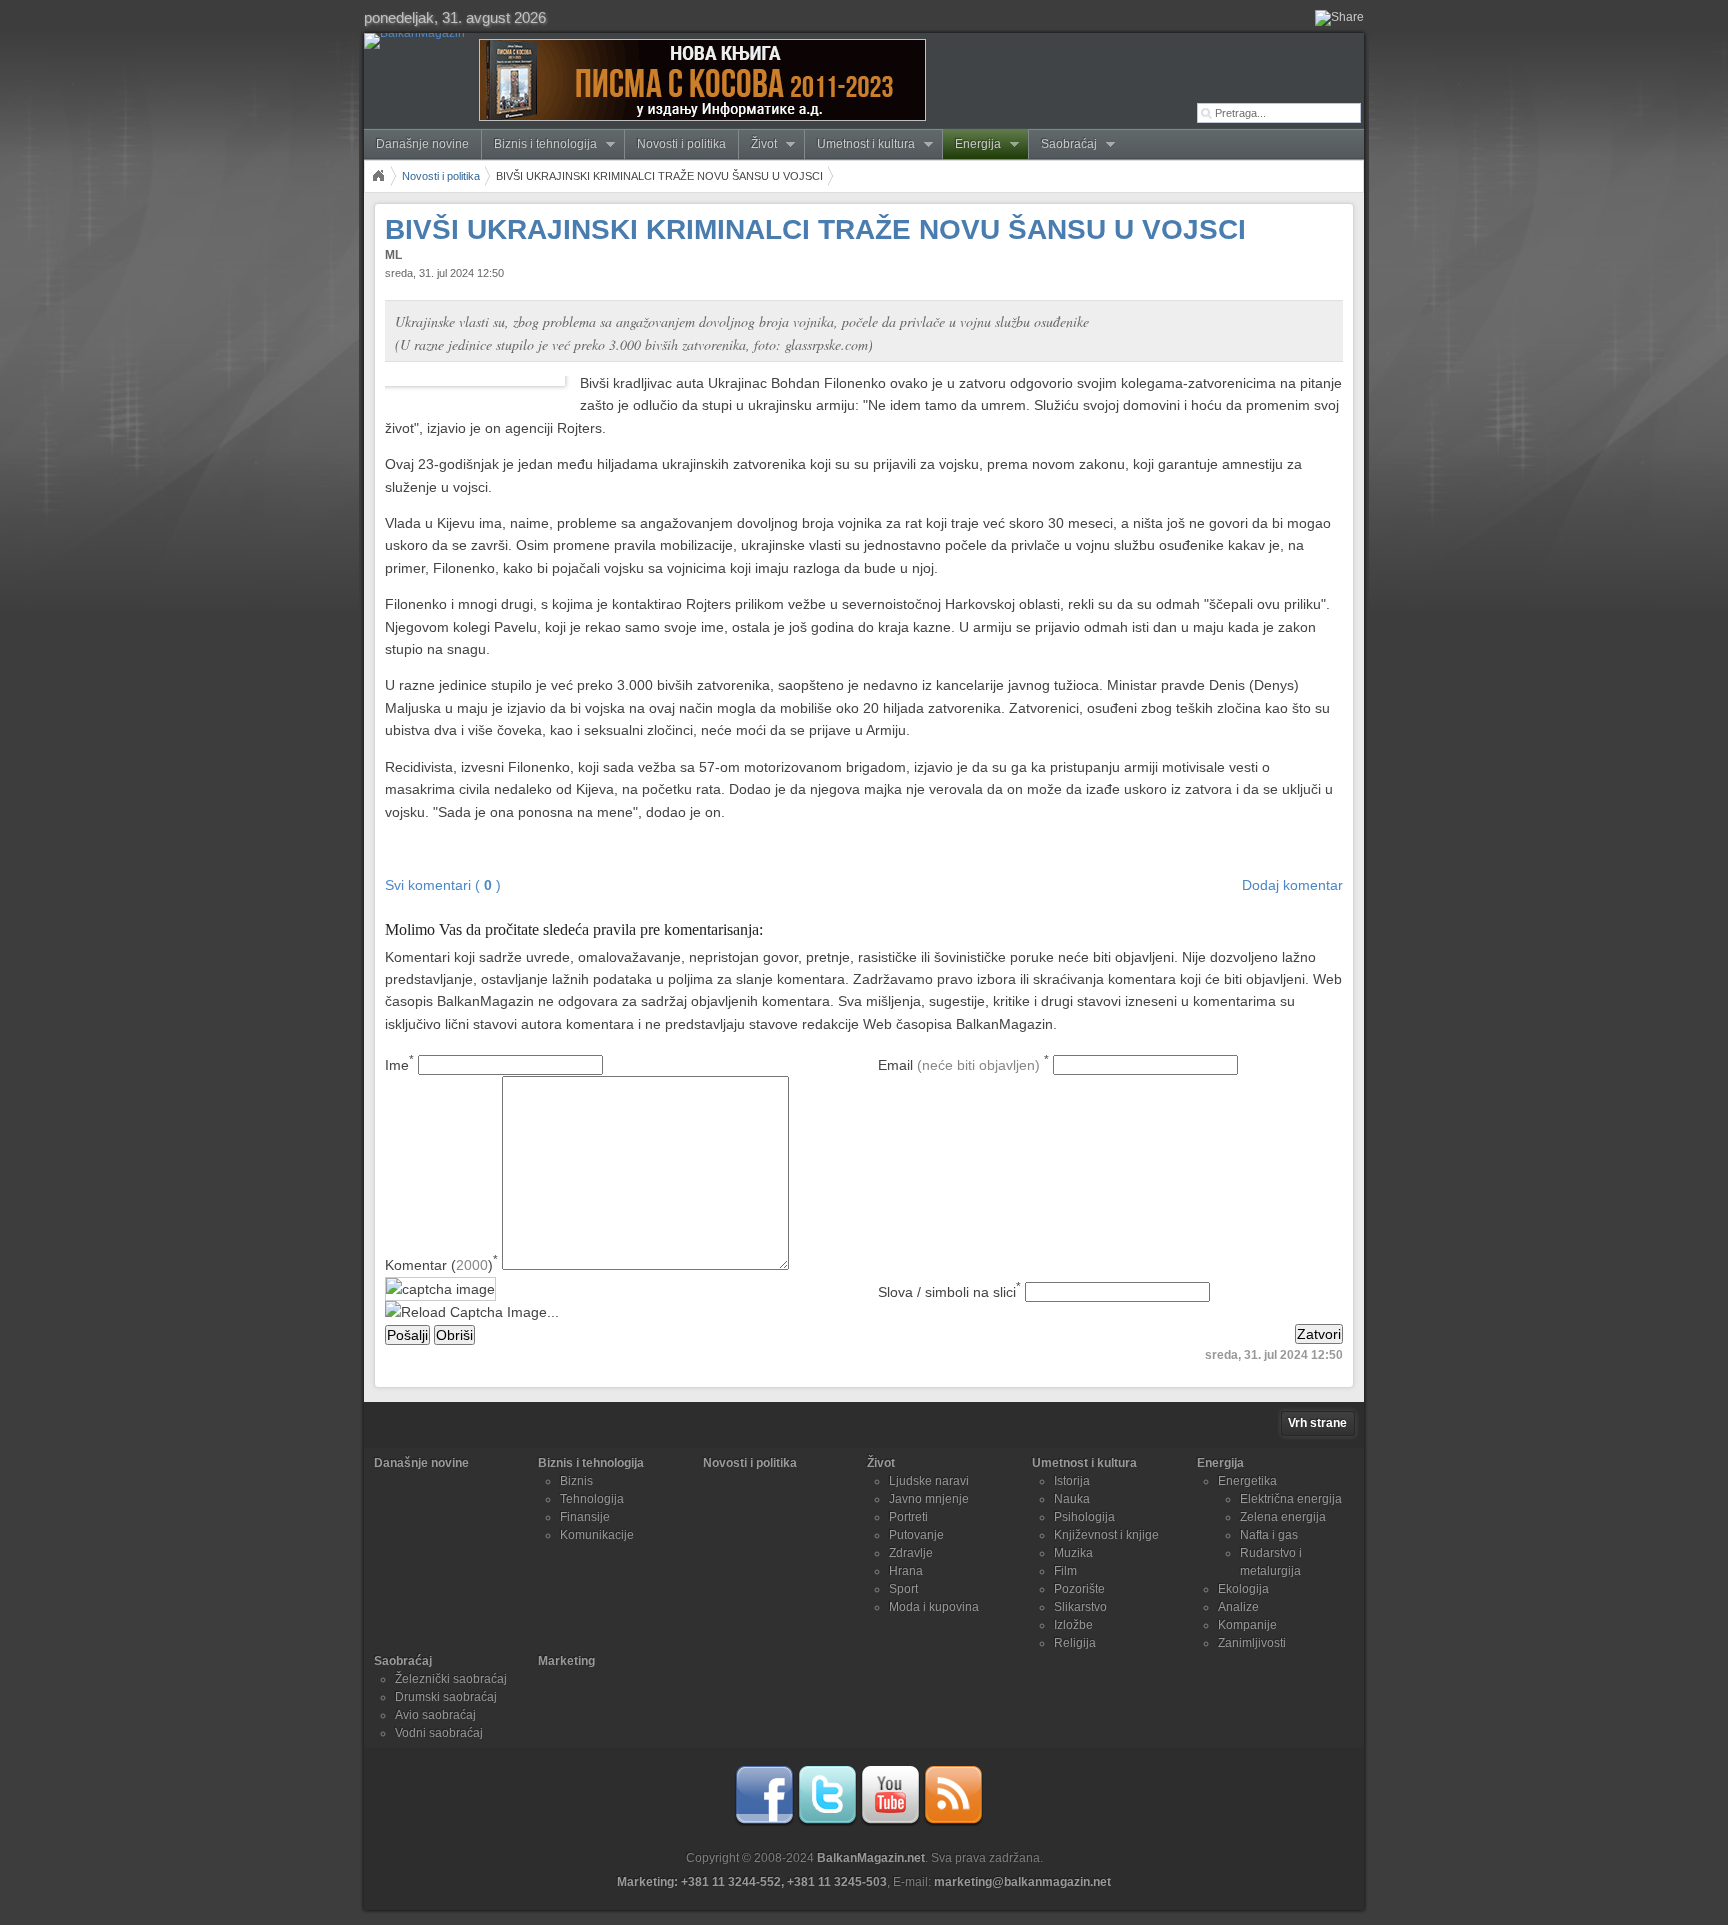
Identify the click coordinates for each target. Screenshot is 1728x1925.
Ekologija (1243, 1589)
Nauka (1072, 1499)
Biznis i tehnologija (539, 144)
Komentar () (441, 1265)
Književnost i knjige (1106, 1535)
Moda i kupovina (934, 1607)
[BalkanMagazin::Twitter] (827, 1822)
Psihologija (1084, 1517)
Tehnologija (592, 1499)
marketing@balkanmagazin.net (1022, 1882)
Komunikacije (597, 1535)
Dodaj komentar (1292, 885)
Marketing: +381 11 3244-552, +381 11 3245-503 (752, 1882)
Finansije (585, 1517)
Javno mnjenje (929, 1499)
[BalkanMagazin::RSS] (953, 1822)
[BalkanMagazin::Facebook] (764, 1822)
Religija (1075, 1643)
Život (758, 144)
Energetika (1247, 1481)
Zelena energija (1283, 1517)
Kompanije (1247, 1625)
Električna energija (1291, 1499)
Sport (903, 1589)
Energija (972, 144)
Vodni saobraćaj (439, 1733)
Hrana (906, 1571)
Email (963, 1065)
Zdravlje (911, 1553)
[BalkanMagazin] (418, 41)
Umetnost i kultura (860, 144)
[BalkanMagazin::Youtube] (890, 1822)
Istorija (1072, 1481)
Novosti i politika (681, 144)
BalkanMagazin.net (871, 1858)
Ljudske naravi (929, 1481)
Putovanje (916, 1535)
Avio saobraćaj (435, 1715)
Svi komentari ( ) (443, 885)
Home (378, 176)
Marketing (566, 1661)
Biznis (576, 1481)
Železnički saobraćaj (451, 1679)
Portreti (908, 1517)
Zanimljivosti (1252, 1643)
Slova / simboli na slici (949, 1292)
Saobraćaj (1063, 144)
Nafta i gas (1269, 1535)
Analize (1238, 1607)
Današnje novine (422, 144)
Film (1065, 1571)
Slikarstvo (1080, 1607)
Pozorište (1079, 1589)
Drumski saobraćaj (446, 1697)
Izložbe (1073, 1625)
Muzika (1073, 1553)
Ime (399, 1065)
